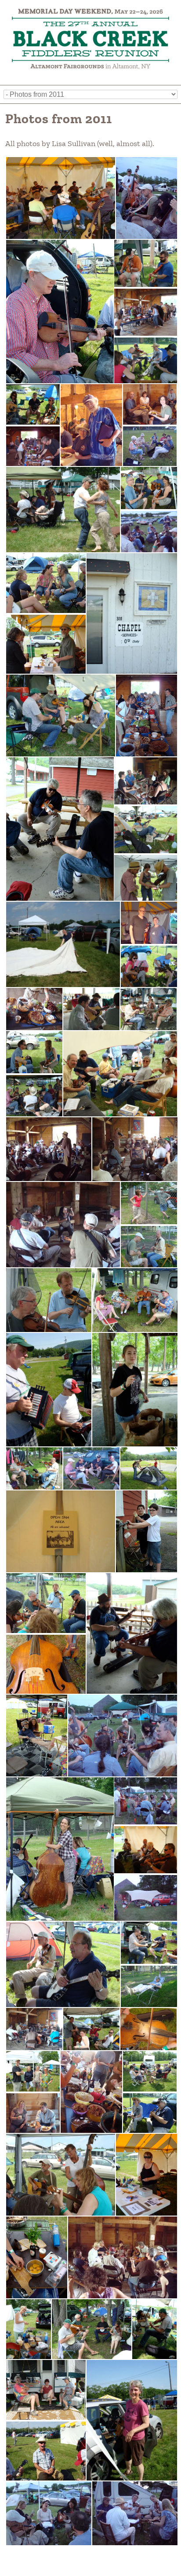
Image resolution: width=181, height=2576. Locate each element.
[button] (60, 198)
